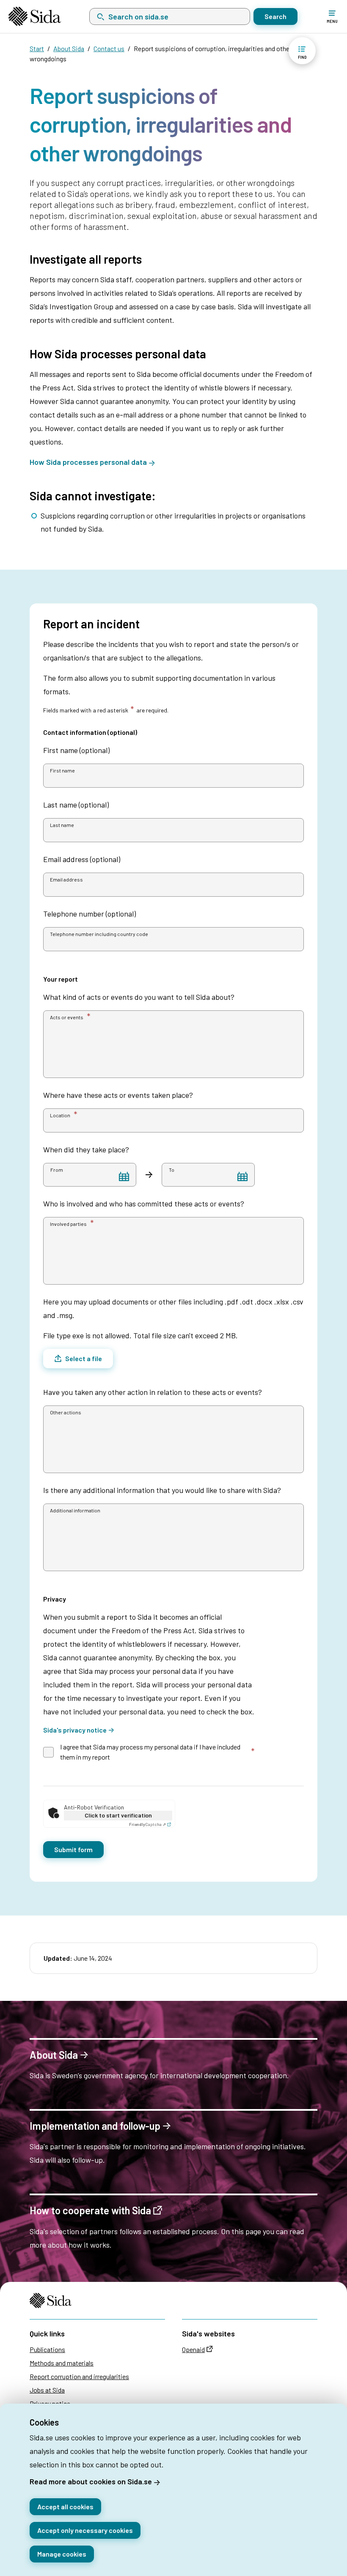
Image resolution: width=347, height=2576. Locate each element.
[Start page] (35, 16)
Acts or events (67, 1017)
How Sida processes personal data (88, 462)
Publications (47, 2349)
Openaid (193, 2349)
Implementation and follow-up (95, 2126)
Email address (66, 879)
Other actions (66, 1412)
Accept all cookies (65, 2506)
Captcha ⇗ (147, 1824)
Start (37, 48)
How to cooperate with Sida (90, 2211)
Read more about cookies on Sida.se (91, 2481)
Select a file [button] (84, 1358)
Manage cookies (62, 2554)
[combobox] (170, 16)
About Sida (69, 48)
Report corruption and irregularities (79, 2376)
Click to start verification (118, 1815)
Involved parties (68, 1224)
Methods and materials (62, 2363)
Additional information (75, 1510)
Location (60, 1115)
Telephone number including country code (99, 934)
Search (275, 16)
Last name (62, 825)
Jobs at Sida (47, 2390)
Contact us (109, 48)
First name (62, 770)
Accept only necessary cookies (85, 2530)
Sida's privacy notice (75, 1730)
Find (302, 57)
